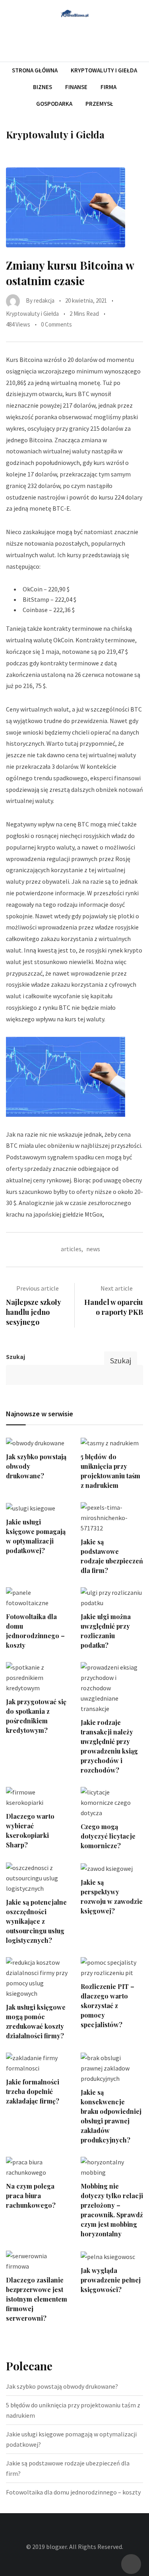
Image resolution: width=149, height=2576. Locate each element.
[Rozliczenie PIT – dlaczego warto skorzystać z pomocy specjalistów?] (112, 1967)
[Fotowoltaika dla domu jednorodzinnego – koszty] (37, 1598)
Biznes (43, 87)
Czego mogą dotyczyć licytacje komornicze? (108, 1836)
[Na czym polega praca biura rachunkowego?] (37, 2167)
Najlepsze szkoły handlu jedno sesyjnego (33, 1312)
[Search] (140, 40)
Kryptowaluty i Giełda (104, 70)
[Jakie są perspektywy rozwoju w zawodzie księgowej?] (112, 1868)
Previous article (38, 1288)
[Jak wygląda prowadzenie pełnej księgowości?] (112, 2256)
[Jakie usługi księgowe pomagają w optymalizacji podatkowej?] (37, 1508)
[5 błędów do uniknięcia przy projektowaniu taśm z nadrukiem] (112, 1443)
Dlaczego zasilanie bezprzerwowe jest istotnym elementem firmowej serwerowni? (37, 2299)
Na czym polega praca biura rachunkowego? (31, 2196)
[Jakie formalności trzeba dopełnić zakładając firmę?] (37, 2063)
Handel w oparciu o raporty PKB (114, 1307)
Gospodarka (54, 104)
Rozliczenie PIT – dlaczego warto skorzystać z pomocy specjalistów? (107, 2005)
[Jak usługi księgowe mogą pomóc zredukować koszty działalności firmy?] (37, 1978)
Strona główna (35, 70)
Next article (117, 1288)
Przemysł (99, 104)
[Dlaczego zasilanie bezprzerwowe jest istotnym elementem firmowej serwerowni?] (37, 2261)
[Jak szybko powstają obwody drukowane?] (37, 1443)
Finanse (76, 87)
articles (71, 1249)
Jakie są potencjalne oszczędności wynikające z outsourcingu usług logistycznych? (36, 1921)
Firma (108, 87)
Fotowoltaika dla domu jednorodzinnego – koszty (73, 2492)
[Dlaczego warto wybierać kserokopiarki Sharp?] (37, 1797)
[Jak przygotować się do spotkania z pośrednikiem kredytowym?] (37, 1678)
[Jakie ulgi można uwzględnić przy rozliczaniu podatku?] (112, 1598)
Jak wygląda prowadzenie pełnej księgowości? (111, 2280)
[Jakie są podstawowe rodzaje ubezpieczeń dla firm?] (112, 1518)
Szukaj (15, 1357)
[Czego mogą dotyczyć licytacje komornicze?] (112, 1802)
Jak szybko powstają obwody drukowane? (62, 2386)
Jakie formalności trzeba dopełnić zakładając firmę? (33, 2091)
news (93, 1249)
